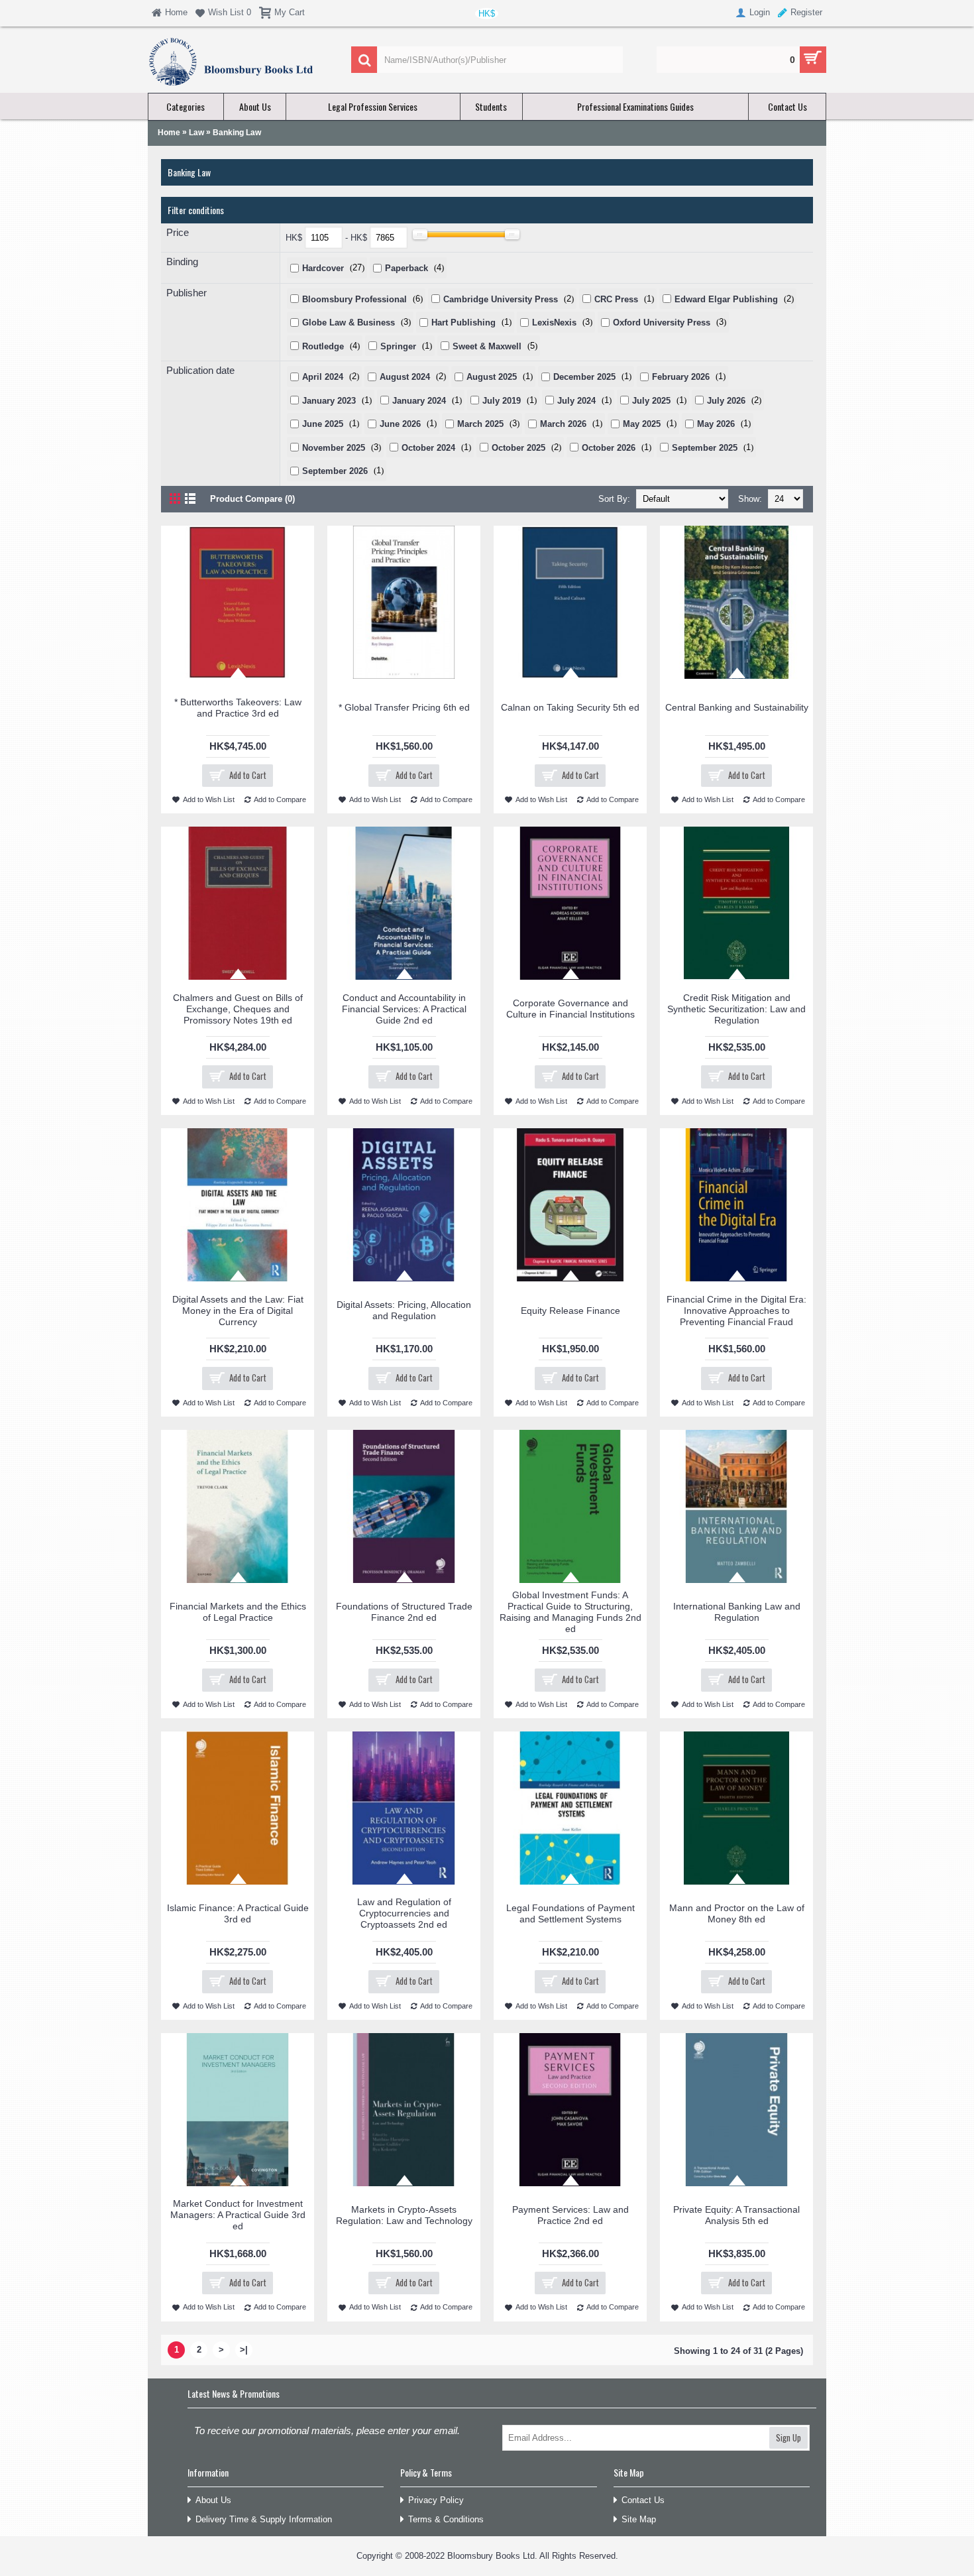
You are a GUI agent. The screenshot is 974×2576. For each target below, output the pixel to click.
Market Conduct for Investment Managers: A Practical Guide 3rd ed (238, 2215)
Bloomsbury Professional (354, 299)
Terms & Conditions (446, 2519)
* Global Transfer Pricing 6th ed (404, 707)
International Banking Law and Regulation (737, 1612)
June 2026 (400, 424)
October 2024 (428, 448)
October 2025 (518, 448)
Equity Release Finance (570, 1311)
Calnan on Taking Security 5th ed (570, 707)
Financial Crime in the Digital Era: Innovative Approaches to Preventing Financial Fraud (736, 1311)
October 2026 (609, 448)
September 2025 (705, 448)
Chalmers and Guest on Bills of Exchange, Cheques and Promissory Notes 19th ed (238, 1009)
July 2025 (651, 401)
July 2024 (576, 401)
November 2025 (334, 448)
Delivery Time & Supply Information (264, 2519)
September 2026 (335, 471)
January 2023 (329, 401)
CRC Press (616, 299)
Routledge (323, 346)
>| (244, 2350)
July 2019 (502, 401)
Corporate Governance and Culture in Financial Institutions (570, 1009)
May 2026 (716, 424)
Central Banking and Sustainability (737, 707)
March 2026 (563, 424)
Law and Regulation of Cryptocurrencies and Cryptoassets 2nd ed (404, 1913)
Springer (398, 346)
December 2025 (584, 377)
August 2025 (492, 377)
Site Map (639, 2519)
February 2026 (681, 377)
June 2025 (323, 424)
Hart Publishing (463, 322)
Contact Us (643, 2500)
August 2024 (405, 377)
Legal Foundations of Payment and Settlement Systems (570, 1913)
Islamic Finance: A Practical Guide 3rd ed (238, 1913)
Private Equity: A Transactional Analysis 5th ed (736, 2215)
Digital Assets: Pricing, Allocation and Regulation (404, 1310)
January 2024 (419, 401)
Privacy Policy (436, 2500)
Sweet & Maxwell (487, 346)
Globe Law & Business (349, 322)
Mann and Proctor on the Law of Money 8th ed (737, 1913)
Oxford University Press (662, 322)
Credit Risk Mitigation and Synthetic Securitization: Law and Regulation (736, 1009)
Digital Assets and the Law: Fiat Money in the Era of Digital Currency (238, 1311)
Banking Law (237, 133)
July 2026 (726, 401)
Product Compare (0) (252, 499)
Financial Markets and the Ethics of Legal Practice (238, 1612)
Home (169, 133)
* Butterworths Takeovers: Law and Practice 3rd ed (238, 708)
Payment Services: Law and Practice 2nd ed (570, 2215)
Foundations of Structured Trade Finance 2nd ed (404, 1612)
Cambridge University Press (501, 299)
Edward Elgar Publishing (726, 299)
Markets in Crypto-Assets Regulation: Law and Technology (404, 2215)
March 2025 (480, 424)
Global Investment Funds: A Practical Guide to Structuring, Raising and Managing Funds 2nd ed (570, 1612)
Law (196, 133)
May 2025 (642, 424)
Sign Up (788, 2437)
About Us (213, 2500)
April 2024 (323, 377)
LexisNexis (554, 322)
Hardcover (323, 268)
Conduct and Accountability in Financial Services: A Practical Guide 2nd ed (404, 1009)
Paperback (406, 268)
